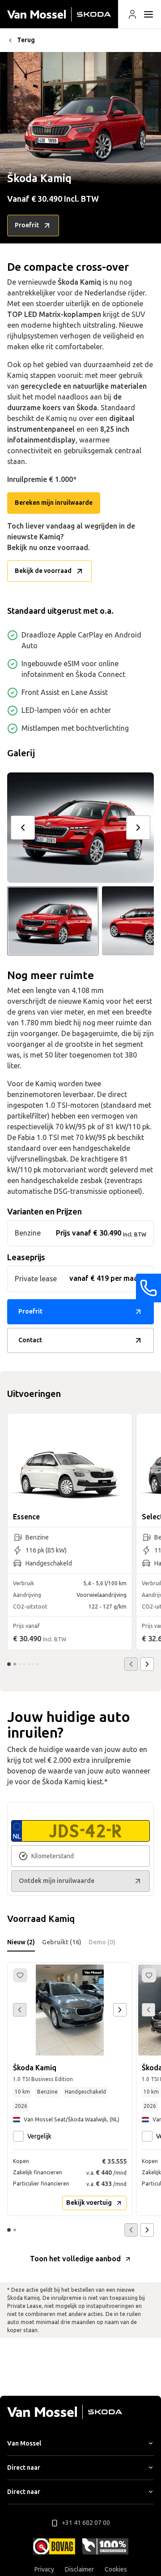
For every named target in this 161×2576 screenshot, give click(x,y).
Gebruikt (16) (62, 1942)
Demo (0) (102, 1942)
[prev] (23, 828)
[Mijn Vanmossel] (132, 14)
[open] (148, 14)
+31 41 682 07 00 (86, 2523)
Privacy (44, 2569)
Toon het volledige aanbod (75, 2259)
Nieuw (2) (21, 1942)
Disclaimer (79, 2569)
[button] (132, 14)
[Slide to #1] (53, 921)
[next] (138, 828)
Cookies (116, 2569)
